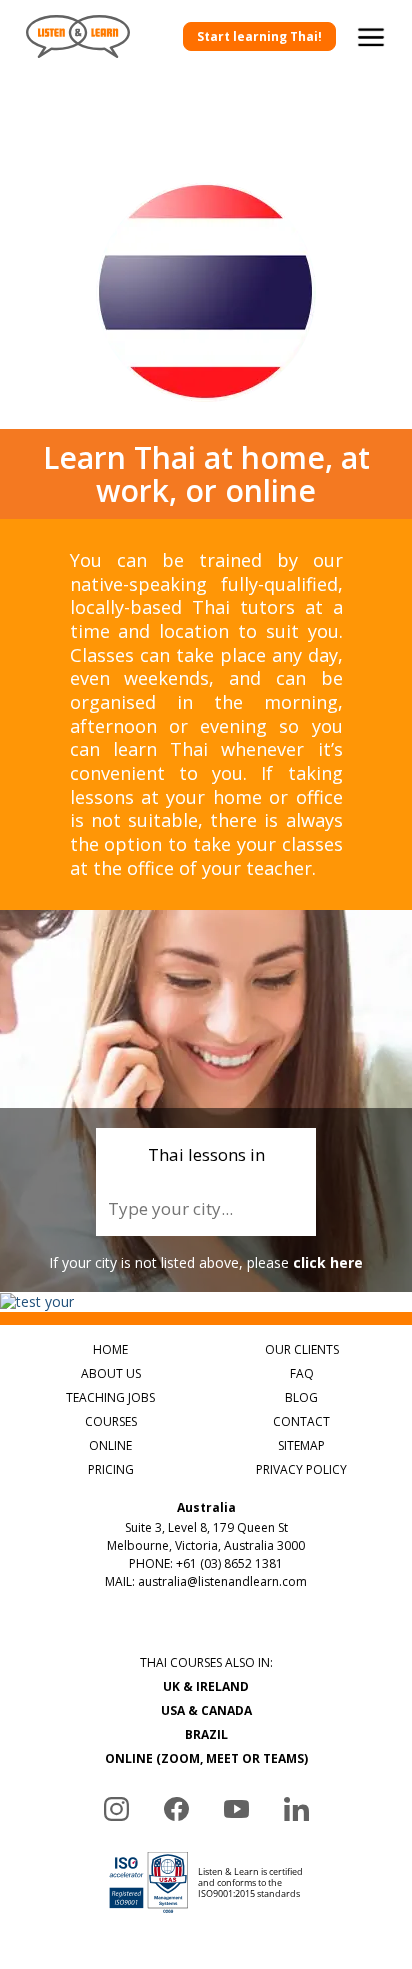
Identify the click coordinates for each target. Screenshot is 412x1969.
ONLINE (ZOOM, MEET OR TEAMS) (206, 1758)
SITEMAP (301, 1445)
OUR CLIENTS (302, 1349)
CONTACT (301, 1421)
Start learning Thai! (259, 36)
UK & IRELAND (206, 1686)
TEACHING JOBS (110, 1397)
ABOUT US (111, 1373)
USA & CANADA (206, 1710)
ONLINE (110, 1445)
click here (328, 1262)
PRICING (111, 1469)
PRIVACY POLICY (301, 1469)
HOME (110, 1349)
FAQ (302, 1373)
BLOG (301, 1397)
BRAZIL (206, 1734)
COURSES (111, 1421)
